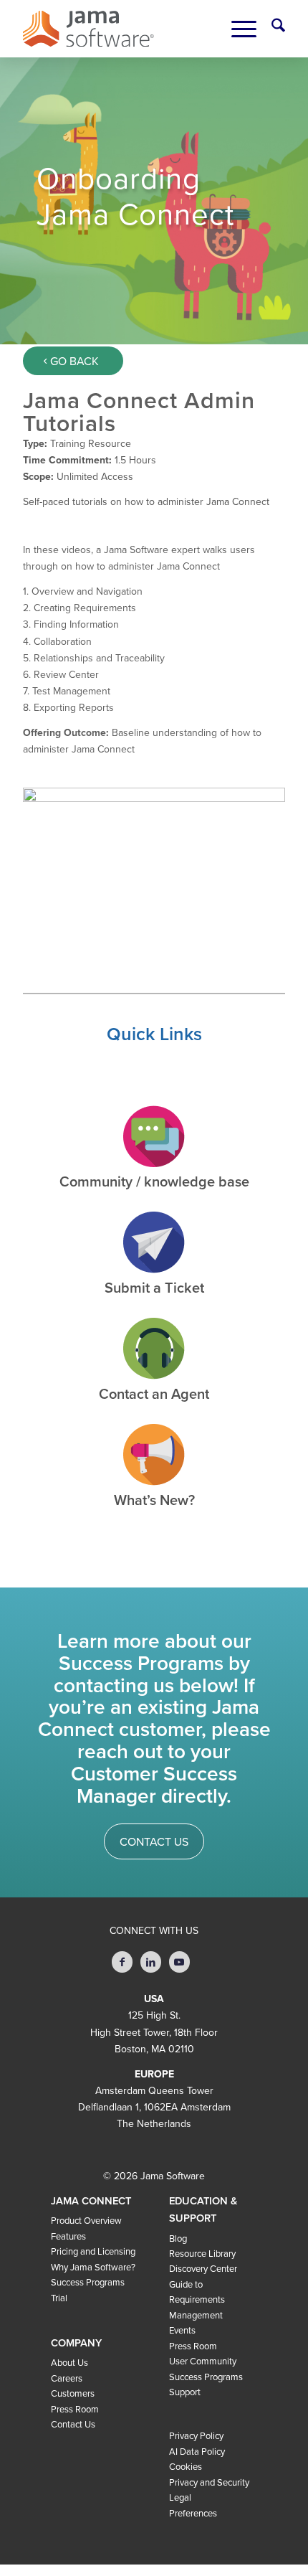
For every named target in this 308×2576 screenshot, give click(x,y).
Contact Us (73, 2425)
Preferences (193, 2514)
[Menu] (237, 29)
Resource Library (202, 2254)
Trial (59, 2298)
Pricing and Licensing (93, 2252)
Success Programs (88, 2283)
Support (185, 2392)
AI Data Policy (197, 2452)
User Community (203, 2362)
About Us (69, 2363)
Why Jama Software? (93, 2268)
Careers (67, 2379)
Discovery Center (203, 2269)
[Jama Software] (88, 29)
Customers (73, 2394)
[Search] (271, 29)
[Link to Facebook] (122, 1962)
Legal (180, 2498)
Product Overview (86, 2221)
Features (68, 2237)
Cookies (186, 2467)
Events (182, 2331)
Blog (178, 2239)
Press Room (75, 2410)
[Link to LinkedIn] (151, 1962)
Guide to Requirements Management (197, 2300)
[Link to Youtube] (179, 1962)
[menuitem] (271, 29)
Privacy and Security (209, 2483)
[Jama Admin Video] (154, 861)
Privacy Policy (196, 2436)
